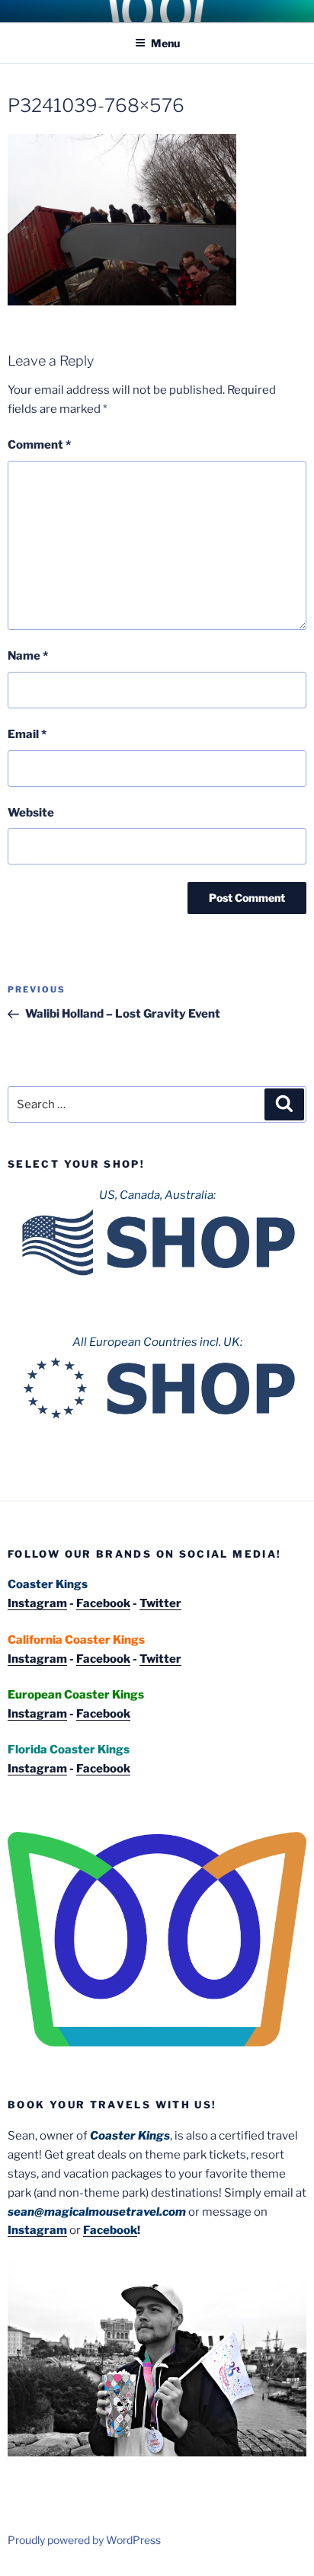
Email (27, 734)
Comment (39, 445)
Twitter (160, 1603)
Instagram (37, 1603)
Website (31, 813)
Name (28, 656)
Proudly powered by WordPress (84, 2540)
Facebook (103, 1603)
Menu (165, 43)
